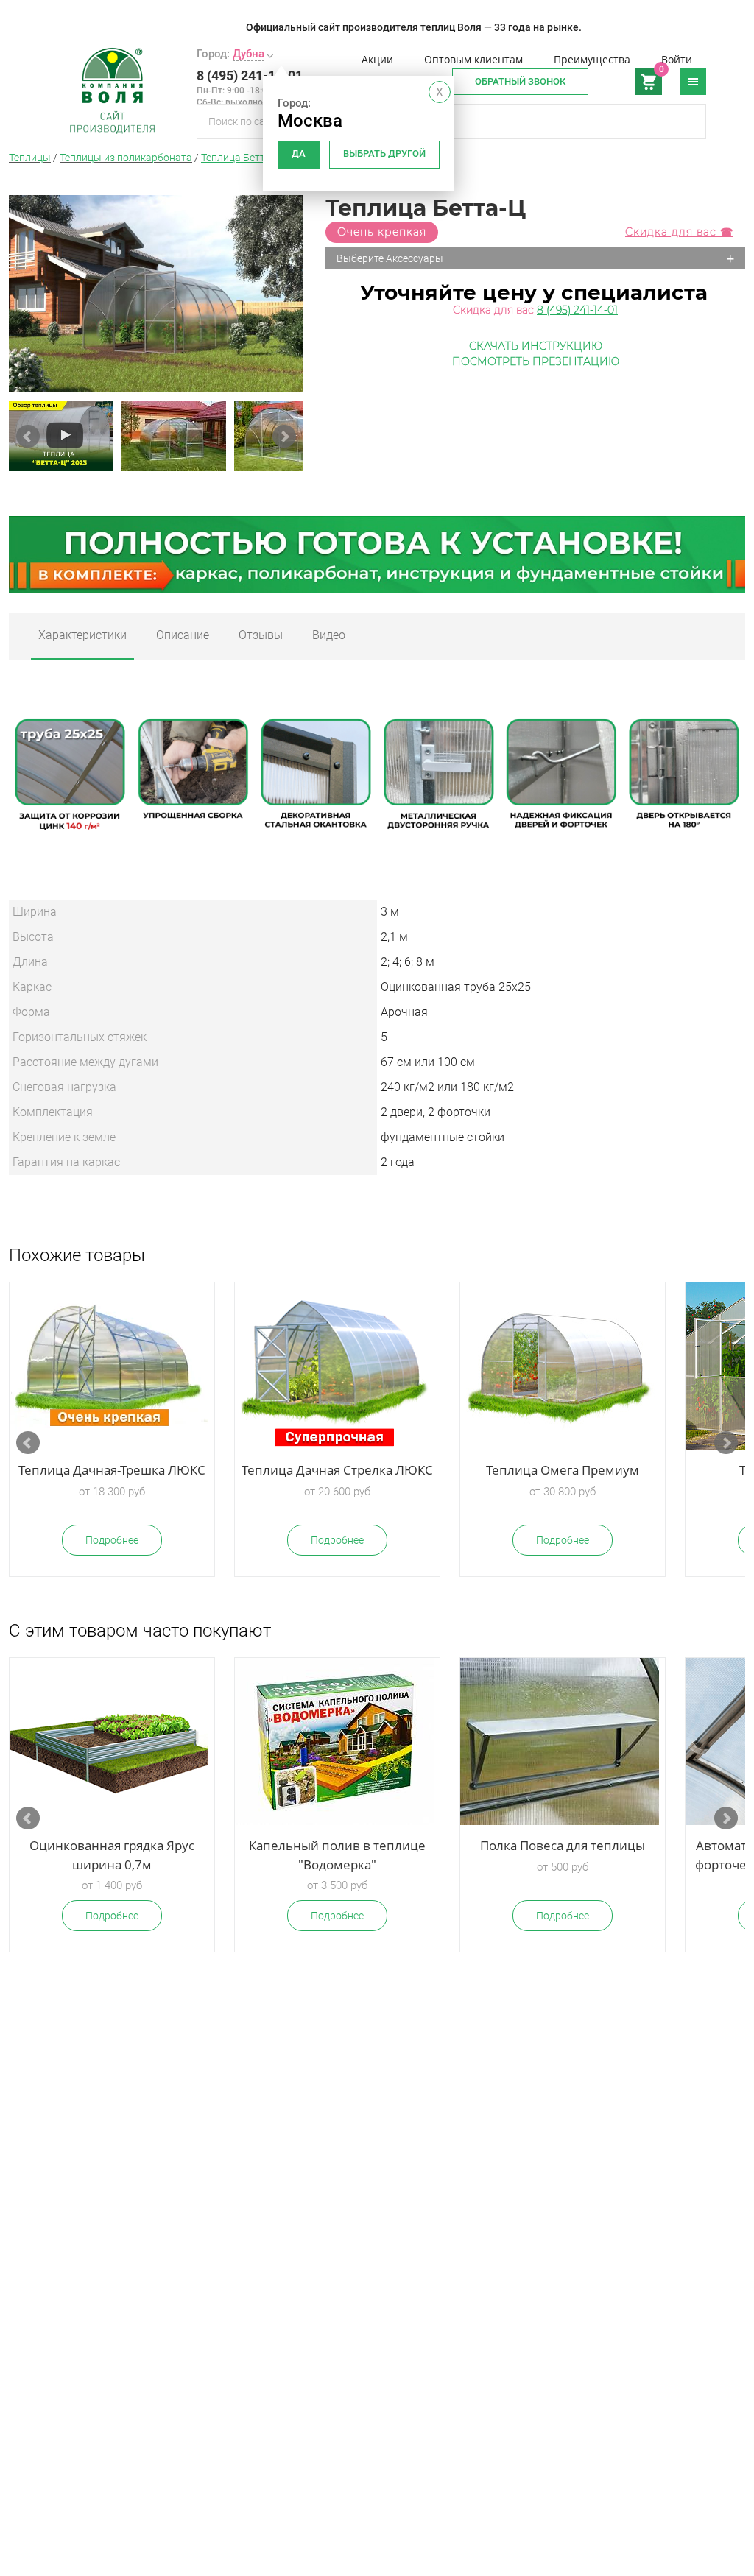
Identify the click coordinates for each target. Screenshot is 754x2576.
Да (299, 153)
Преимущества (592, 59)
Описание (183, 635)
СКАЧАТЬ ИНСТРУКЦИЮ (536, 346)
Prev (28, 437)
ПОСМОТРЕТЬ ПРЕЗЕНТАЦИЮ (536, 361)
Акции (377, 59)
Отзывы (261, 635)
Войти (677, 59)
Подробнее (112, 1540)
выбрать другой (384, 153)
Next (284, 437)
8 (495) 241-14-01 (250, 75)
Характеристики (82, 635)
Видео (329, 635)
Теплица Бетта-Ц (241, 158)
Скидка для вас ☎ (679, 232)
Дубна (249, 54)
